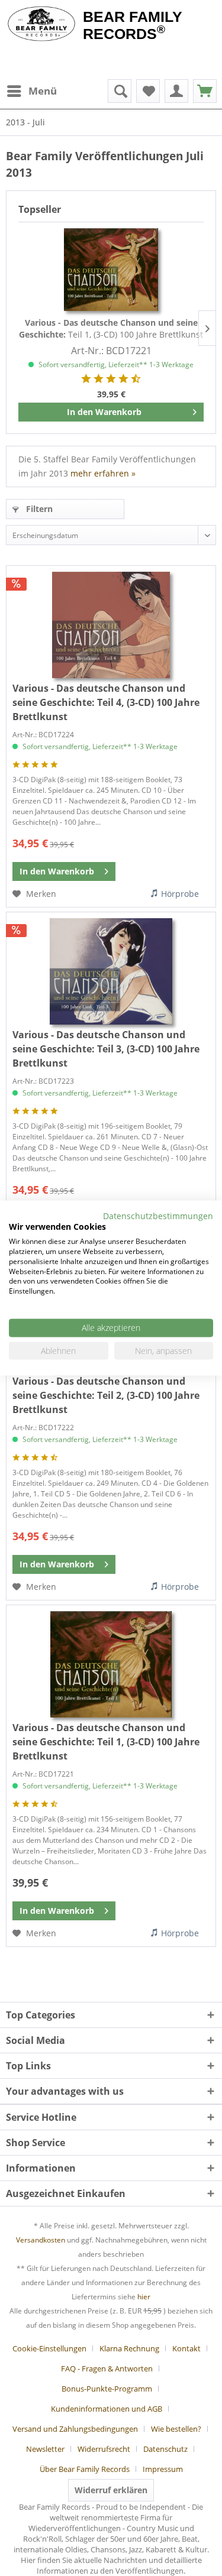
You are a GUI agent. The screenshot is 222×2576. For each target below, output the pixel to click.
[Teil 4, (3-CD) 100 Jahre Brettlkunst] (111, 625)
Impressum (163, 2469)
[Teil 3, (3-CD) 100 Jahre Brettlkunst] (111, 971)
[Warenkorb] (205, 91)
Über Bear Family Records (85, 2469)
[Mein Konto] (176, 91)
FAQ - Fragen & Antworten (107, 2368)
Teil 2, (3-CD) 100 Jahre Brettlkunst (106, 1395)
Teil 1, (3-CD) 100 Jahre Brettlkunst (111, 328)
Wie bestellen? (176, 2429)
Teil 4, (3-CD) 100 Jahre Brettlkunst (106, 702)
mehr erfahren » (103, 473)
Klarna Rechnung (129, 2348)
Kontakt (186, 2348)
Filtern (38, 509)
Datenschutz (165, 2449)
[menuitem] (31, 91)
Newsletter (45, 2449)
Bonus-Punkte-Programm (107, 2389)
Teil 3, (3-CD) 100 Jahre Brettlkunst (106, 1049)
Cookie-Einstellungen (49, 2348)
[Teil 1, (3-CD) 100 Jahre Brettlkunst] (111, 270)
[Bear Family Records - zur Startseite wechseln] (41, 25)
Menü (43, 91)
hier (144, 2297)
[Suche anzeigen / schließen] (120, 91)
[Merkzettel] (148, 91)
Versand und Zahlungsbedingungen (75, 2429)
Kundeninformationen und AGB (107, 2409)
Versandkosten (41, 2240)
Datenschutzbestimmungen (158, 1215)
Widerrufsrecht (104, 2449)
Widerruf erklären (111, 2490)
